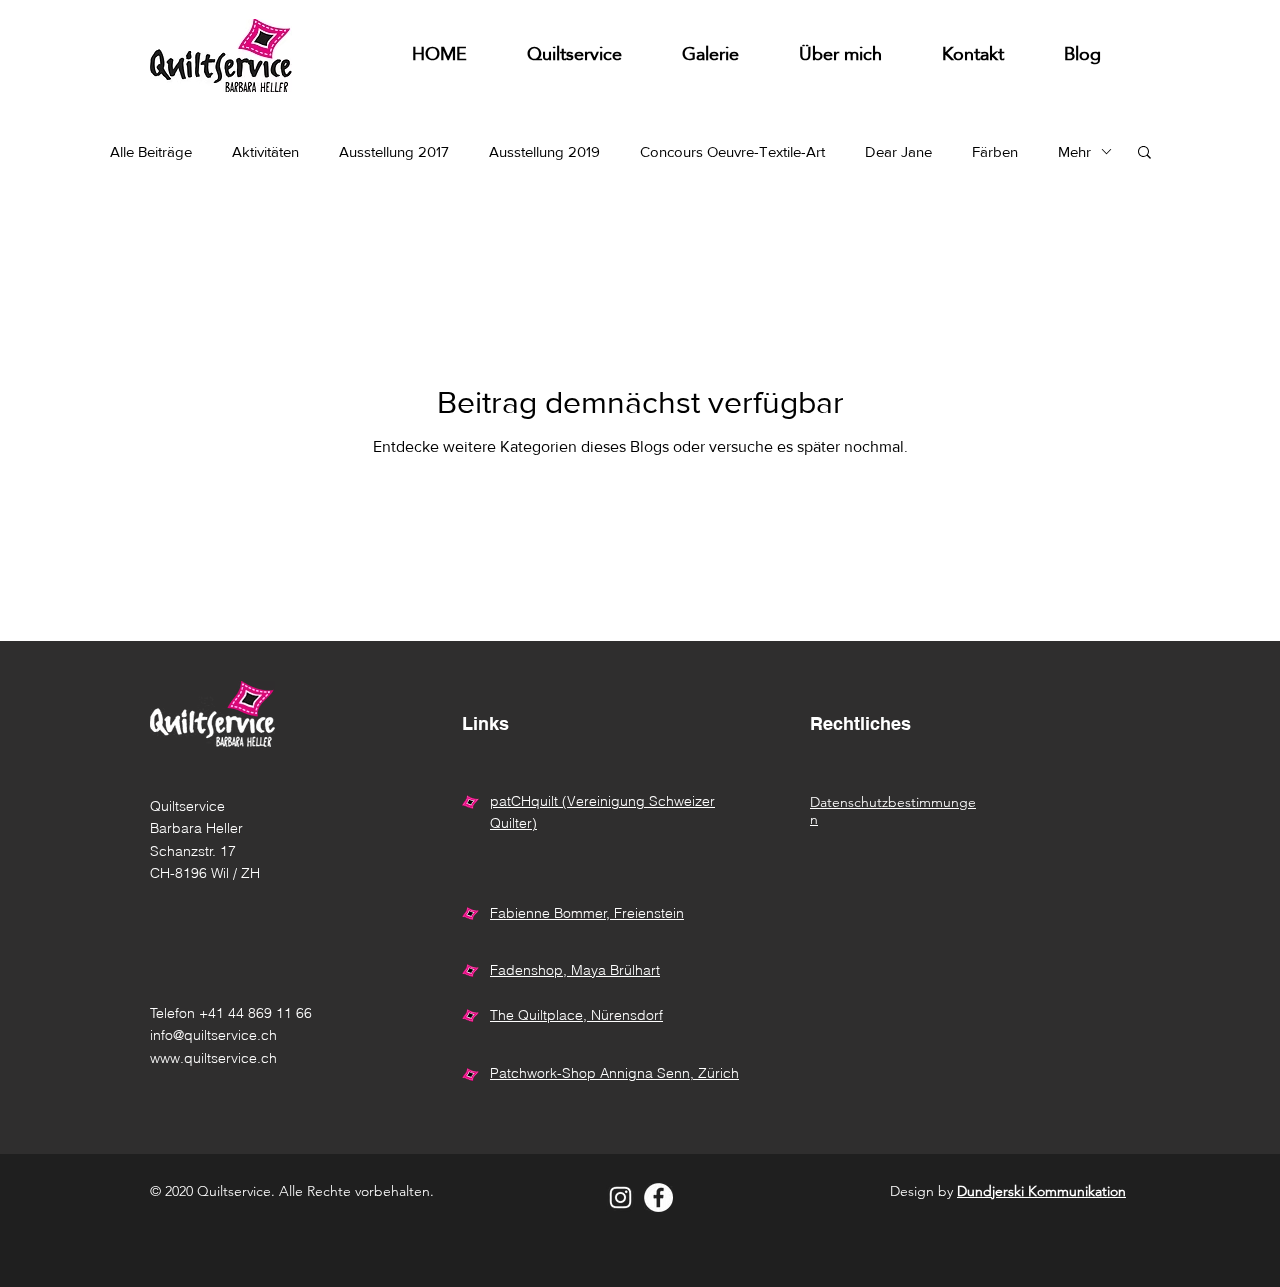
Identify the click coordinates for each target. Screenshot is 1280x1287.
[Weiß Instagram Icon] (620, 1197)
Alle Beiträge (151, 151)
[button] (710, 55)
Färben (995, 151)
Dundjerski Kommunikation (1041, 1191)
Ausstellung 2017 (394, 151)
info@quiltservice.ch (213, 1035)
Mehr (1074, 151)
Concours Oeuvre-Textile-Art (732, 151)
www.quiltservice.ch (213, 1058)
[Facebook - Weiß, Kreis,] (658, 1197)
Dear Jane (898, 151)
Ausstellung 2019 (544, 151)
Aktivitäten (265, 151)
